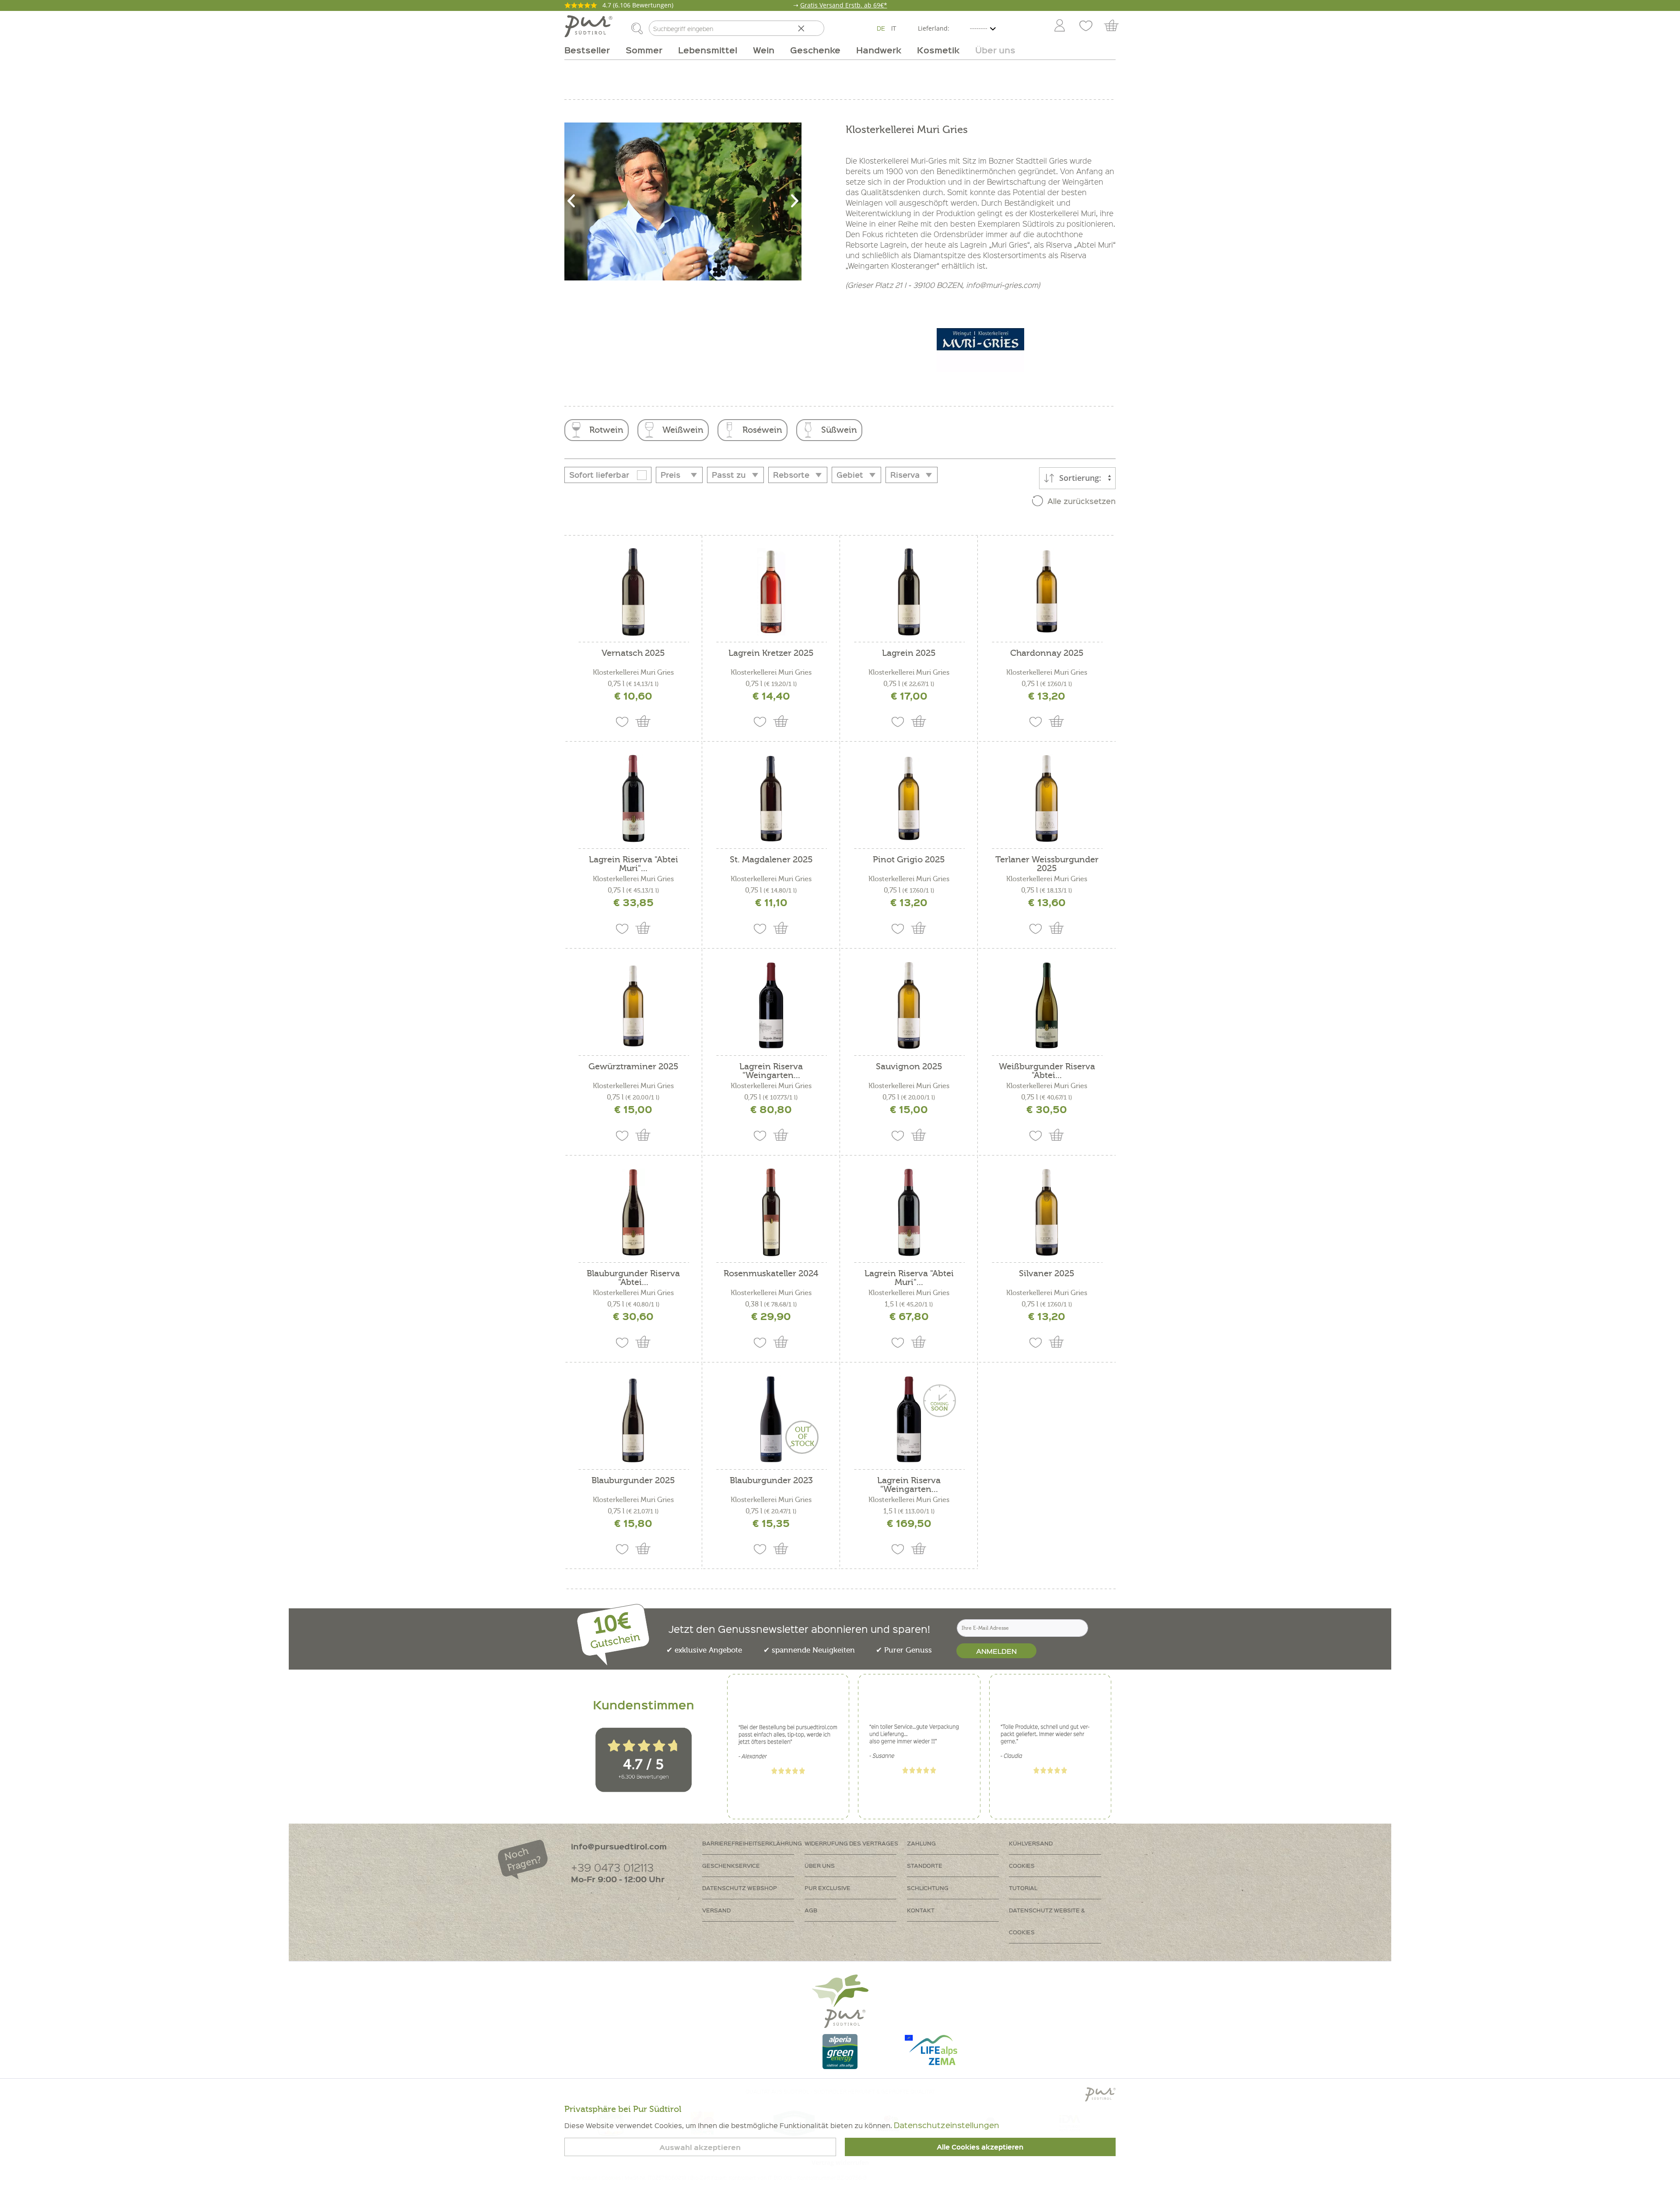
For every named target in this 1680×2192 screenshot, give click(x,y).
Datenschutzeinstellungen (947, 2125)
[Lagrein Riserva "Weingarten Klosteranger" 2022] (909, 1419)
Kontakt (921, 1910)
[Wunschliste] (1086, 26)
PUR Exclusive (828, 1888)
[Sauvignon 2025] (909, 1005)
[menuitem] (1059, 26)
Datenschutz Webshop (740, 1888)
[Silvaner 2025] (1047, 1212)
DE (881, 28)
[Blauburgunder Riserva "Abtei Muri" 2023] (633, 1212)
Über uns (820, 1865)
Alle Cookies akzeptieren (980, 2147)
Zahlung (921, 1843)
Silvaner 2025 (1047, 1274)
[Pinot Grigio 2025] (909, 798)
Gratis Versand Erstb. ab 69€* (844, 5)
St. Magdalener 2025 (771, 860)
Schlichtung (928, 1888)
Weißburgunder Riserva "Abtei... (1047, 1071)
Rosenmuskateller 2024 (771, 1274)
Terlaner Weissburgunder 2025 (1047, 864)
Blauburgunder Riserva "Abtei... (633, 1278)
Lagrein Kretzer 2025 (771, 653)
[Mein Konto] (1060, 26)
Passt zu (729, 475)
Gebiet (850, 475)
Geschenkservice (731, 1865)
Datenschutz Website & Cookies (1047, 1921)
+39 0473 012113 (612, 1867)
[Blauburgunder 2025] (633, 1419)
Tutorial (1023, 1888)
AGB (811, 1910)
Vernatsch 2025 (633, 653)
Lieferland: (934, 28)
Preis (670, 475)
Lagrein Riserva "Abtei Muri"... (633, 864)
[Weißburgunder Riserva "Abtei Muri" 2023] (1047, 1005)
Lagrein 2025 (909, 653)
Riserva (905, 475)
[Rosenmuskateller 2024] (771, 1212)
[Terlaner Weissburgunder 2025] (1047, 798)
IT (894, 28)
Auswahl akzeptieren (700, 2147)
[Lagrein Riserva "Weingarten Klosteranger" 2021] (771, 1005)
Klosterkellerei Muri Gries (633, 672)
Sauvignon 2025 (909, 1067)
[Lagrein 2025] (909, 592)
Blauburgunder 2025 (633, 1481)
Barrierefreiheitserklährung (752, 1843)
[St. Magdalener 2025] (771, 798)
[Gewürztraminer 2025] (633, 1005)
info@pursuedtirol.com (619, 1846)
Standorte (925, 1865)
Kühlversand (1031, 1843)
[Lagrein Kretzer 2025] (771, 592)
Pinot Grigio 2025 (909, 860)
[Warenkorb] (1115, 26)
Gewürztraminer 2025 (633, 1067)
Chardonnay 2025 (1047, 653)
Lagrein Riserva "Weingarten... (771, 1071)
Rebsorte (791, 475)
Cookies (1022, 1865)
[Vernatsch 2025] (633, 592)
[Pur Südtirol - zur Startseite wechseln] (588, 26)
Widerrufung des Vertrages (851, 1843)
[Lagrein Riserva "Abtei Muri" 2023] (633, 798)
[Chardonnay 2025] (1047, 592)
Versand (716, 1910)
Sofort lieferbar (599, 475)
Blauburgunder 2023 (771, 1481)
